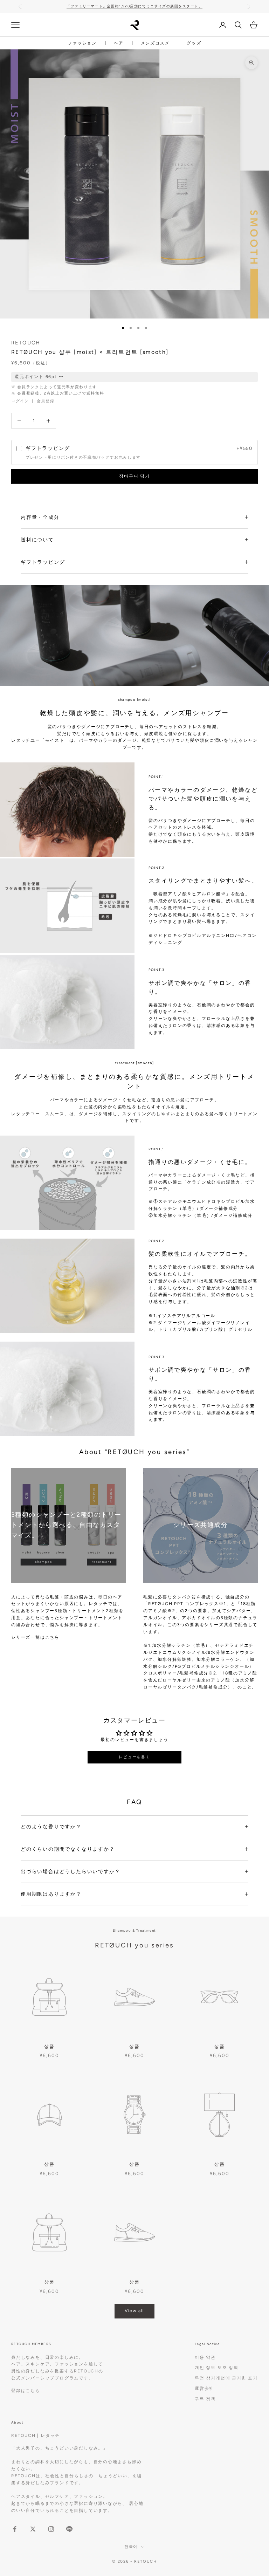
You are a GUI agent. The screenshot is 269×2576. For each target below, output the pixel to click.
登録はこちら (26, 2391)
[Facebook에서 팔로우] (15, 2529)
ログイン (20, 401)
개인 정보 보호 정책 (217, 2368)
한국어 (131, 2547)
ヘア (119, 43)
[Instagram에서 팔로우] (51, 2529)
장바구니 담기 (134, 476)
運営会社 (204, 2389)
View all (134, 2311)
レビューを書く (134, 1757)
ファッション (82, 43)
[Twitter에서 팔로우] (33, 2529)
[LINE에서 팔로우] (69, 2529)
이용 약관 (205, 2357)
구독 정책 (205, 2399)
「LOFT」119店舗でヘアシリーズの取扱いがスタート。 (134, 6)
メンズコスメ (155, 43)
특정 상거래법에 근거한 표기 (226, 2378)
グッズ (194, 43)
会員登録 (46, 401)
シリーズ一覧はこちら (35, 1637)
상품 (49, 2046)
